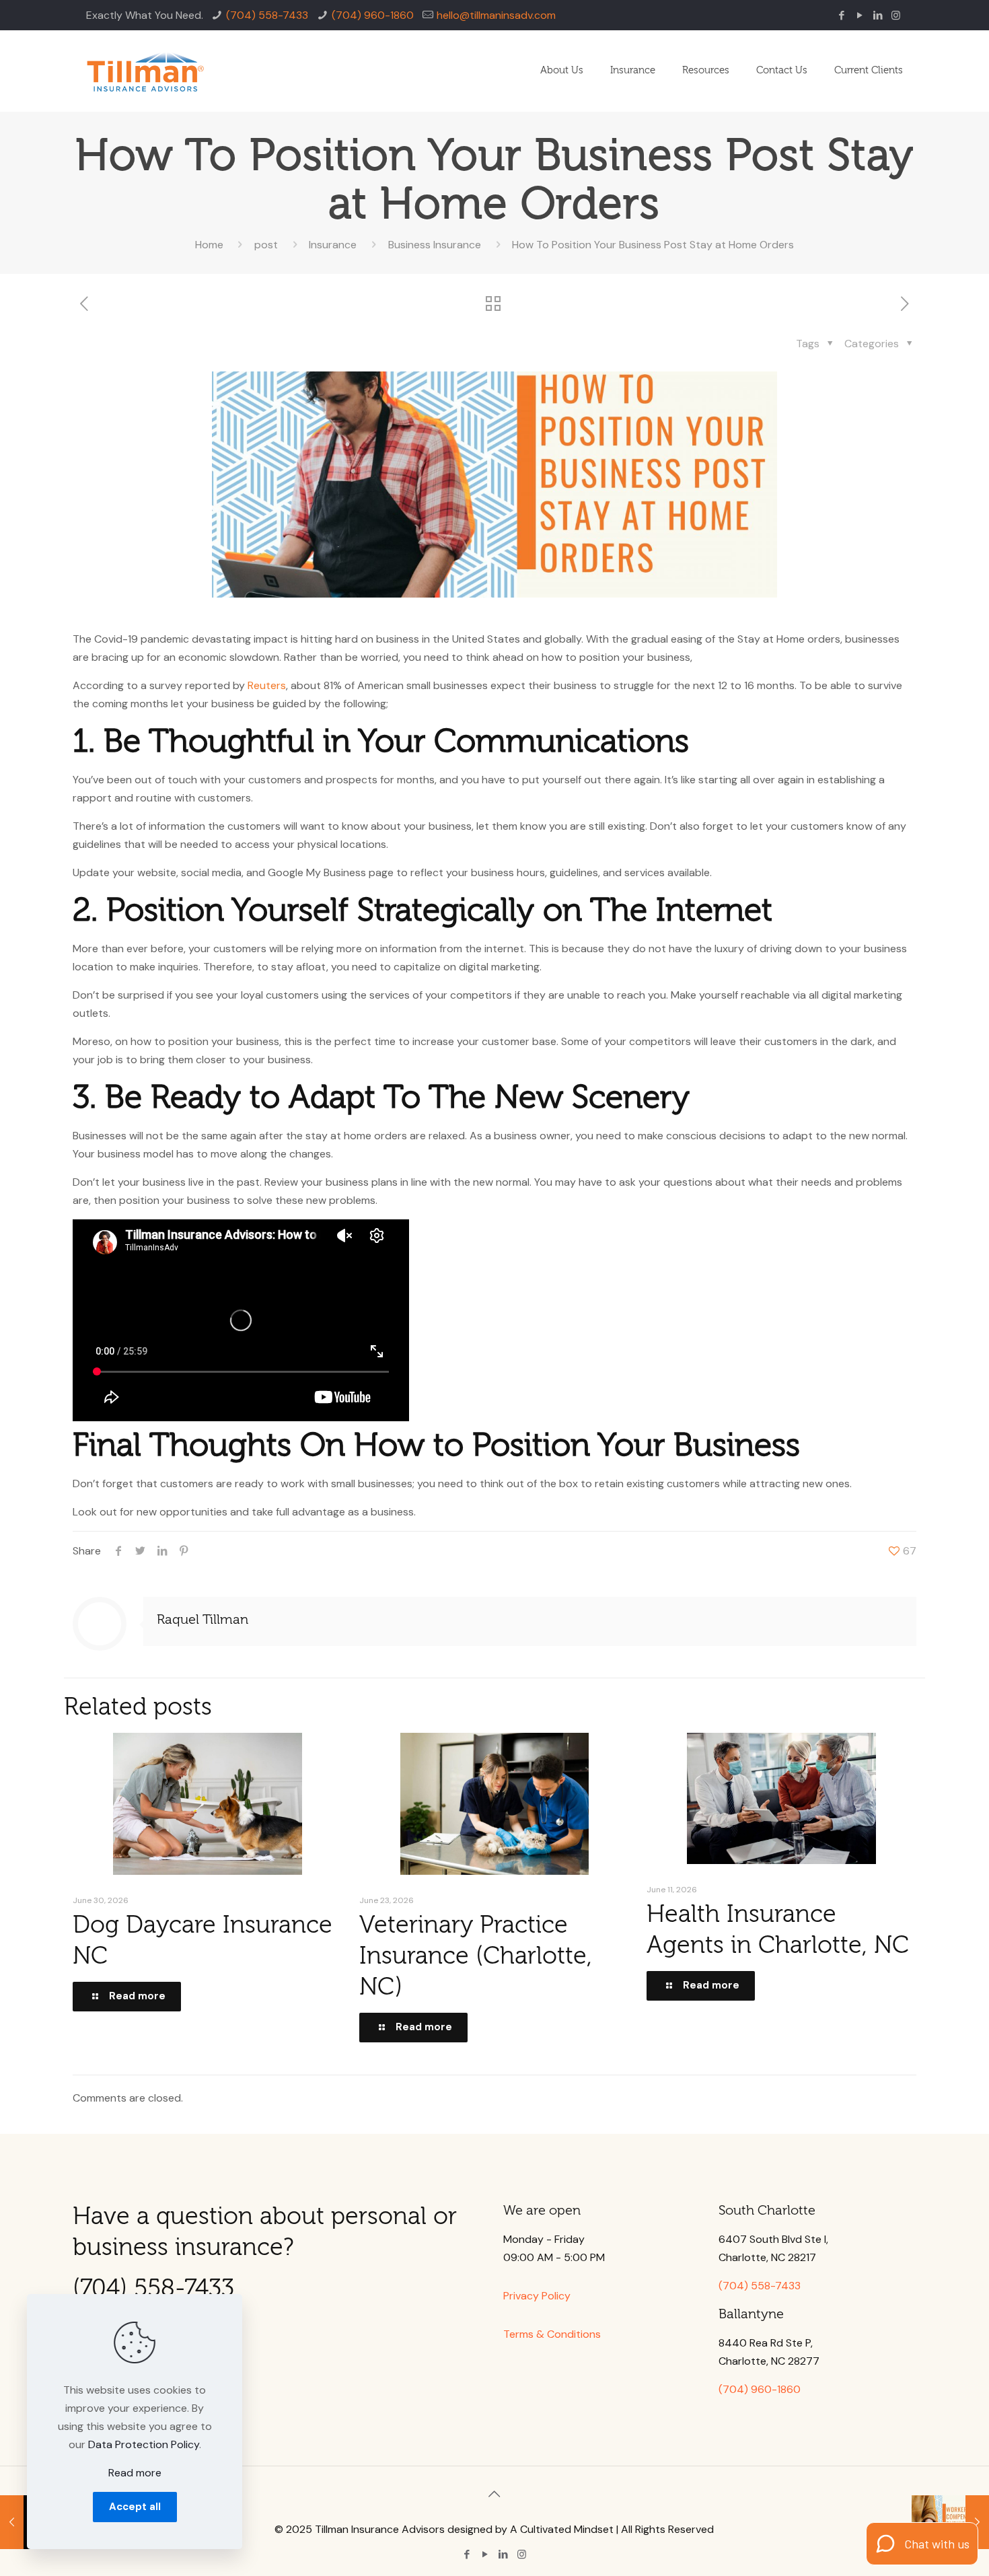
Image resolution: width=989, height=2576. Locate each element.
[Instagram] (896, 15)
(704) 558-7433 (267, 15)
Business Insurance (435, 245)
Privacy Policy (537, 2296)
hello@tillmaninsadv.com (496, 15)
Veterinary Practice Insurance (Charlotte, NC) (476, 1956)
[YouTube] (859, 15)
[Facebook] (841, 15)
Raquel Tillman (203, 1619)
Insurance (333, 245)
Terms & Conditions (552, 2334)
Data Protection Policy (144, 2444)
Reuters (267, 685)
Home (209, 245)
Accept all (135, 2507)
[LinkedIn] (878, 15)
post (266, 245)
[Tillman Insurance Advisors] (145, 71)
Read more (135, 2473)
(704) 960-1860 (373, 15)
